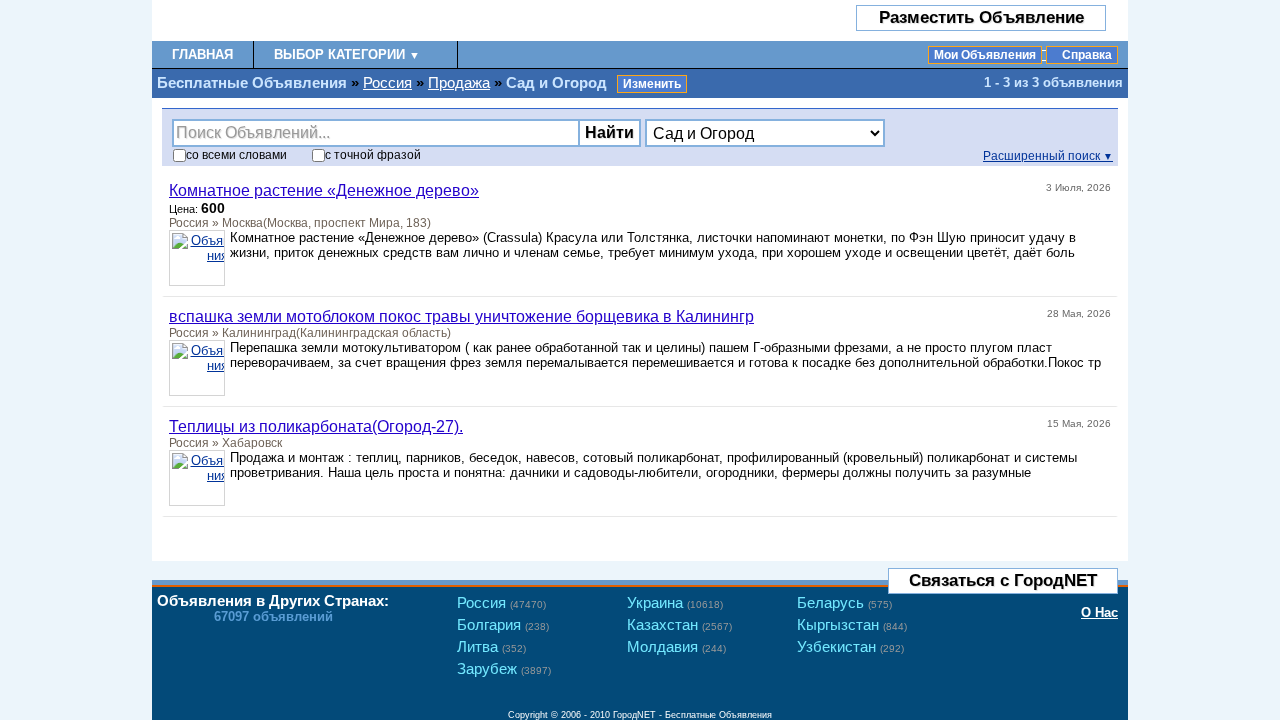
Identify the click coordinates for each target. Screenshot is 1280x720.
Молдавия (676, 646)
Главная (202, 54)
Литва (491, 646)
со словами (236, 155)
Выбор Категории (347, 54)
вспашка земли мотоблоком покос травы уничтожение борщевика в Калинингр (461, 316)
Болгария (503, 624)
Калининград (259, 333)
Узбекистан (850, 646)
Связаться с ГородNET (1003, 580)
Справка (1087, 55)
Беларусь (844, 602)
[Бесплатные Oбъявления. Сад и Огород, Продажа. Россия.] (269, 20)
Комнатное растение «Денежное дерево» (324, 190)
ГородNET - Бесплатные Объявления (692, 715)
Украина (675, 602)
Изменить (652, 84)
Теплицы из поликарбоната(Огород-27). (316, 426)
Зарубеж (504, 668)
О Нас (1099, 612)
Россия (387, 82)
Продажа (459, 82)
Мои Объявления (985, 55)
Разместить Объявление (981, 17)
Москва (242, 223)
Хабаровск (252, 443)
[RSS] (1098, 534)
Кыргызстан (852, 624)
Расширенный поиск (1048, 156)
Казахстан (679, 624)
